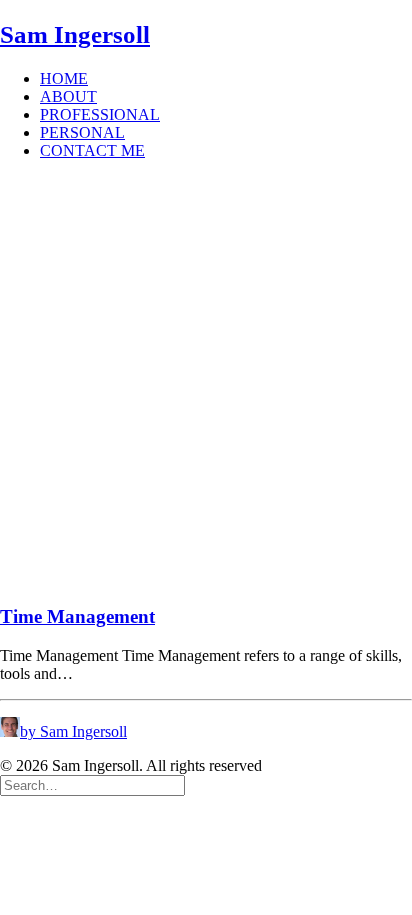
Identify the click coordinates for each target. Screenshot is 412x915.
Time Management (77, 616)
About (68, 96)
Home (64, 78)
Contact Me (92, 150)
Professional (100, 114)
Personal (82, 132)
